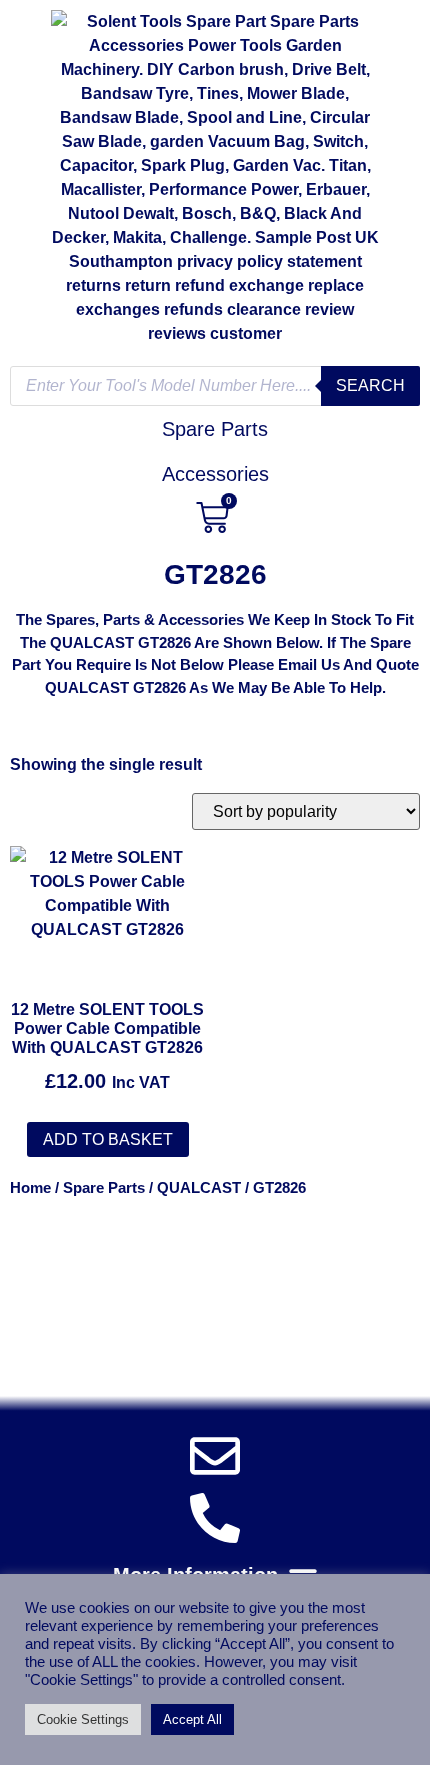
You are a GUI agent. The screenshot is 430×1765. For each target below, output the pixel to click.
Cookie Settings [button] (83, 1719)
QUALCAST (199, 1188)
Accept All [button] (192, 1719)
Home (30, 1188)
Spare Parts (104, 1188)
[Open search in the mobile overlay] (215, 386)
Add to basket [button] (108, 1139)
